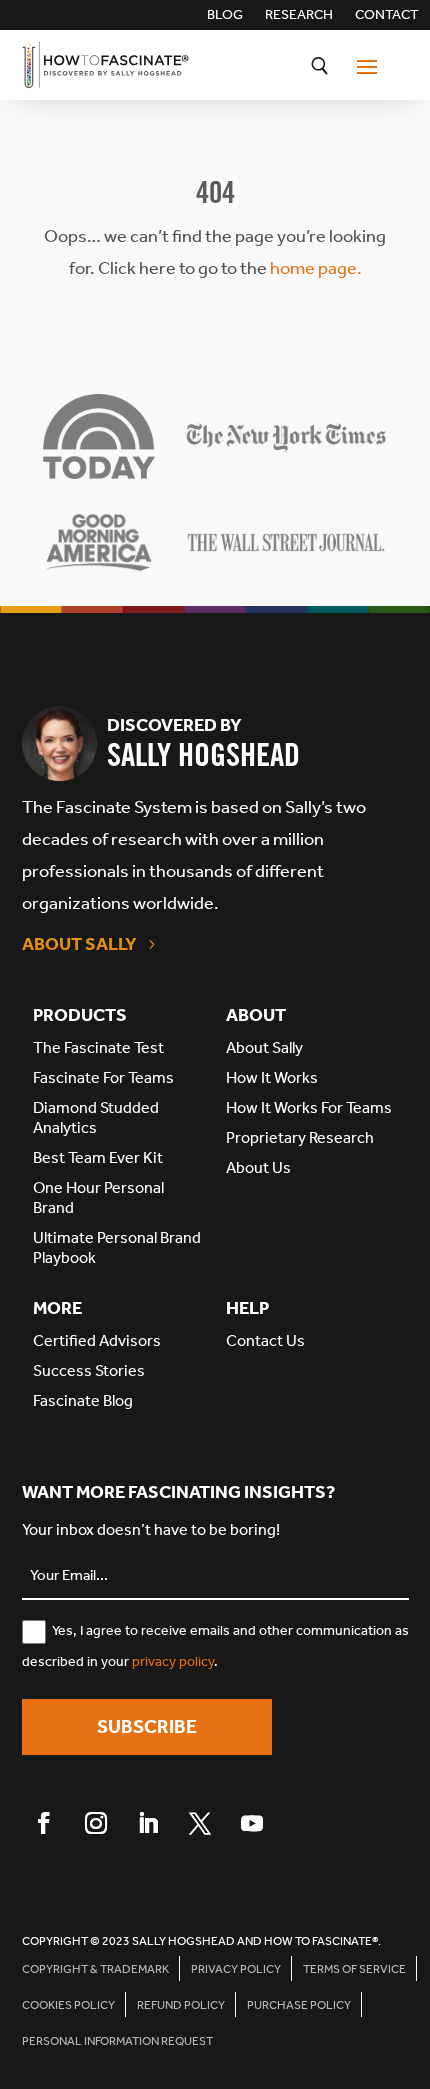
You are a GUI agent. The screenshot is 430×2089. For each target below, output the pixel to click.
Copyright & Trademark (95, 1969)
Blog (225, 15)
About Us (258, 1167)
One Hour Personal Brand (98, 1197)
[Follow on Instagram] (96, 1823)
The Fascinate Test (98, 1047)
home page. (316, 268)
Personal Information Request (117, 2041)
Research (299, 15)
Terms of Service (354, 1969)
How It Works (272, 1077)
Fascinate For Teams (103, 1077)
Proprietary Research (300, 1137)
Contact (387, 15)
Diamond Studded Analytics (96, 1117)
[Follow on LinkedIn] (148, 1823)
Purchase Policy (299, 2005)
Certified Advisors (97, 1340)
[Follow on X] (200, 1823)
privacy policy (173, 1661)
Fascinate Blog (83, 1400)
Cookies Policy (68, 2005)
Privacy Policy (236, 1969)
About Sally (79, 944)
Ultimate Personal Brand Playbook (117, 1247)
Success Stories (89, 1370)
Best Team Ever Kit (98, 1157)
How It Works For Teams (309, 1107)
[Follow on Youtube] (252, 1823)
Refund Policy (181, 2005)
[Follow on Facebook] (44, 1823)
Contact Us (265, 1340)
